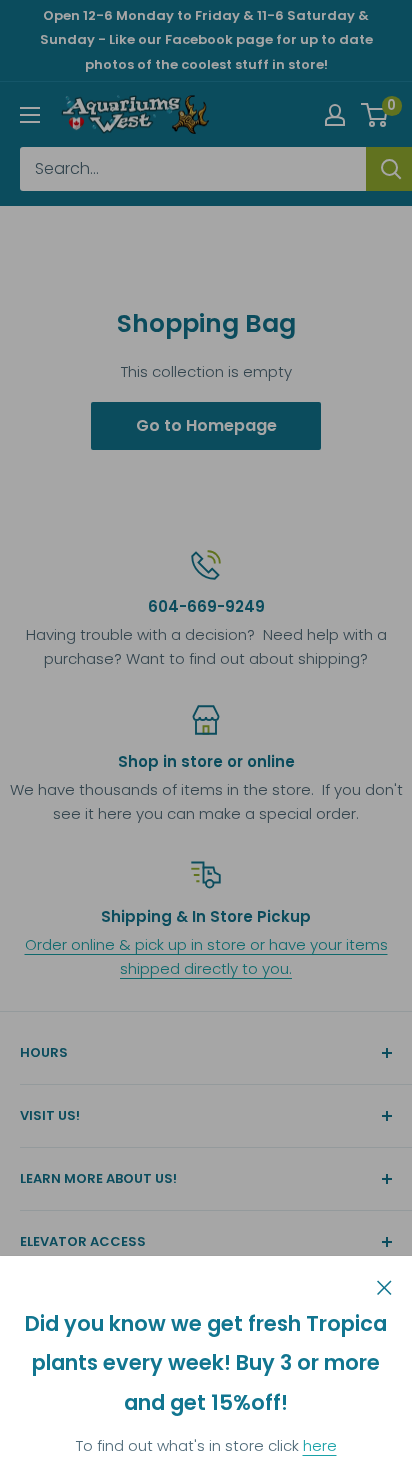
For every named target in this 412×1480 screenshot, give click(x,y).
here (320, 1445)
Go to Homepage (206, 425)
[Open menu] (30, 115)
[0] (375, 115)
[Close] (384, 1286)
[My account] (335, 115)
